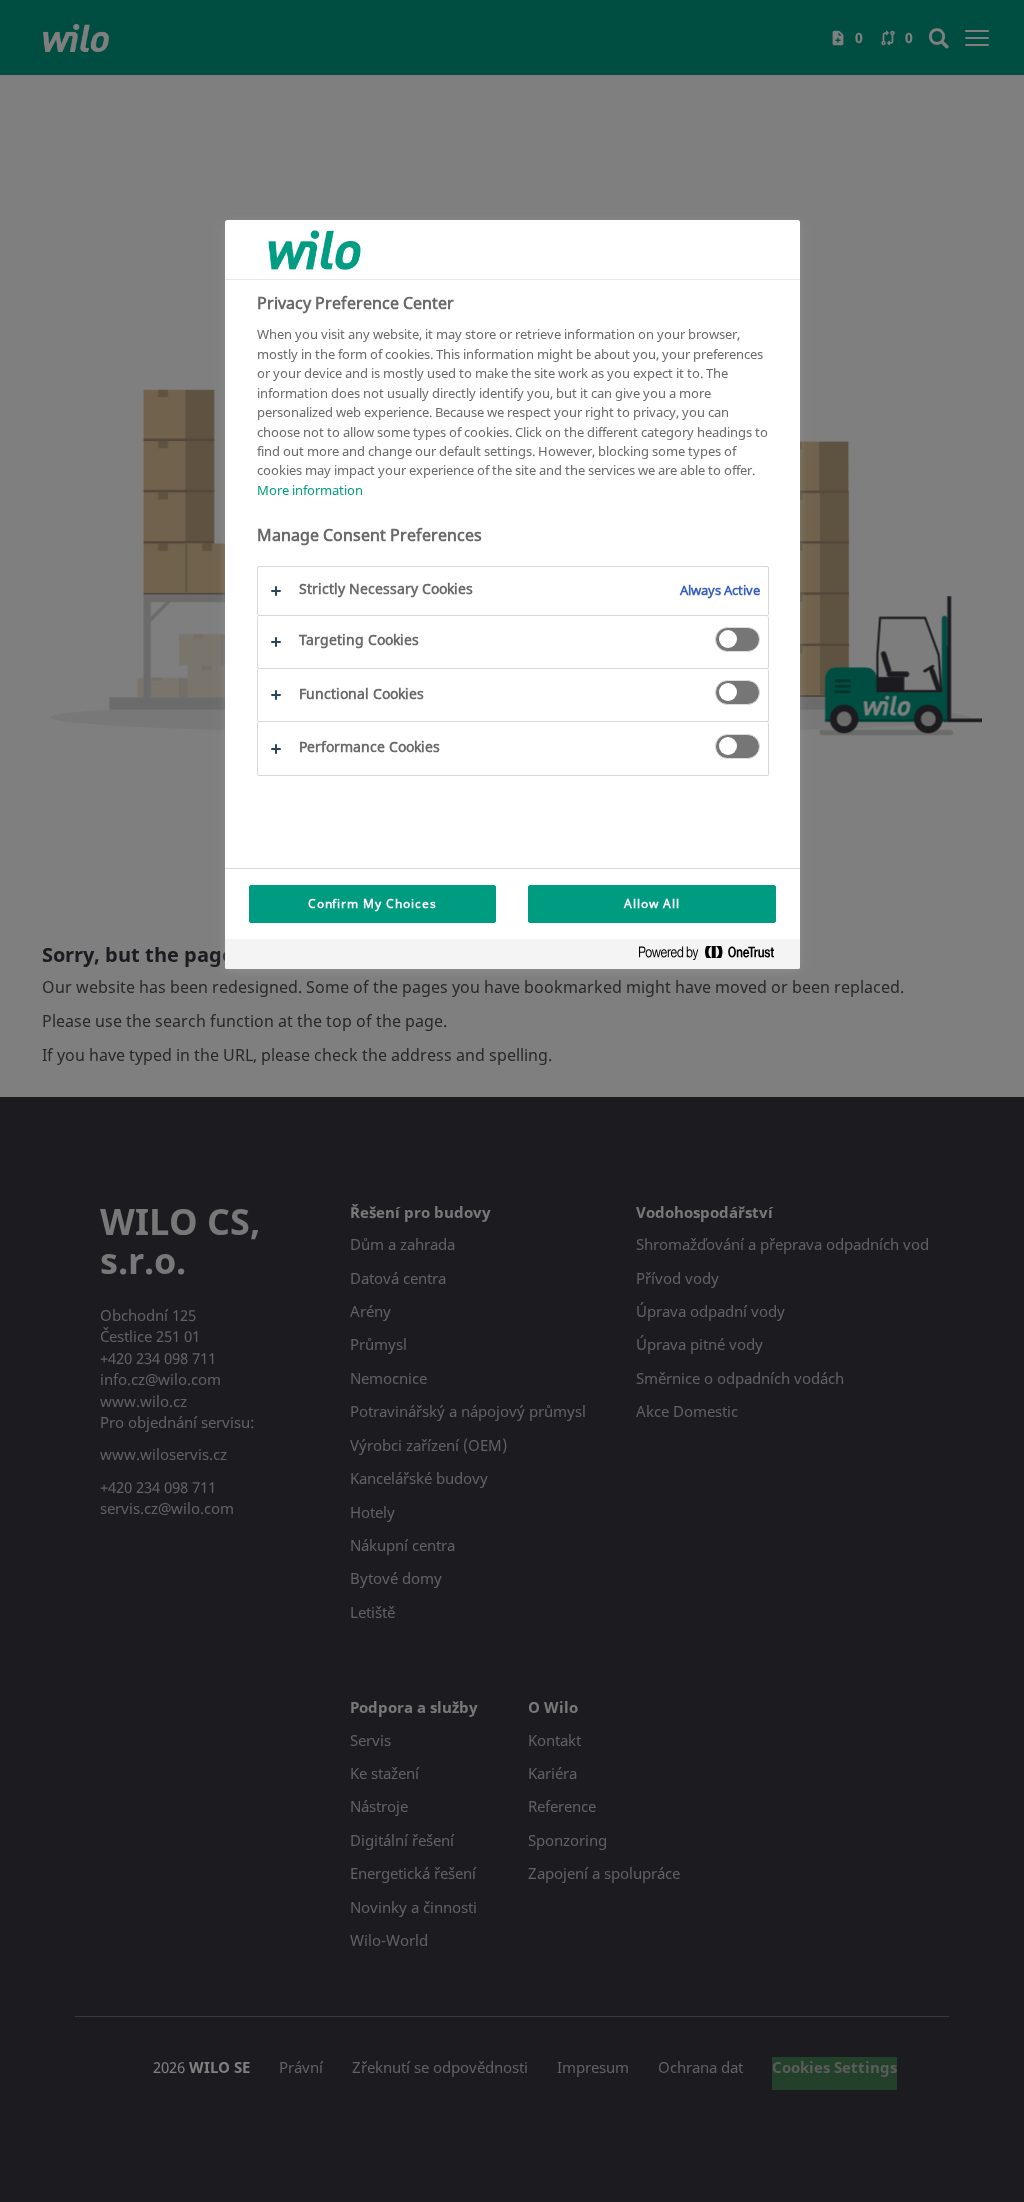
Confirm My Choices (372, 903)
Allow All (652, 903)
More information (310, 490)
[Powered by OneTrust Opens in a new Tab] (714, 956)
